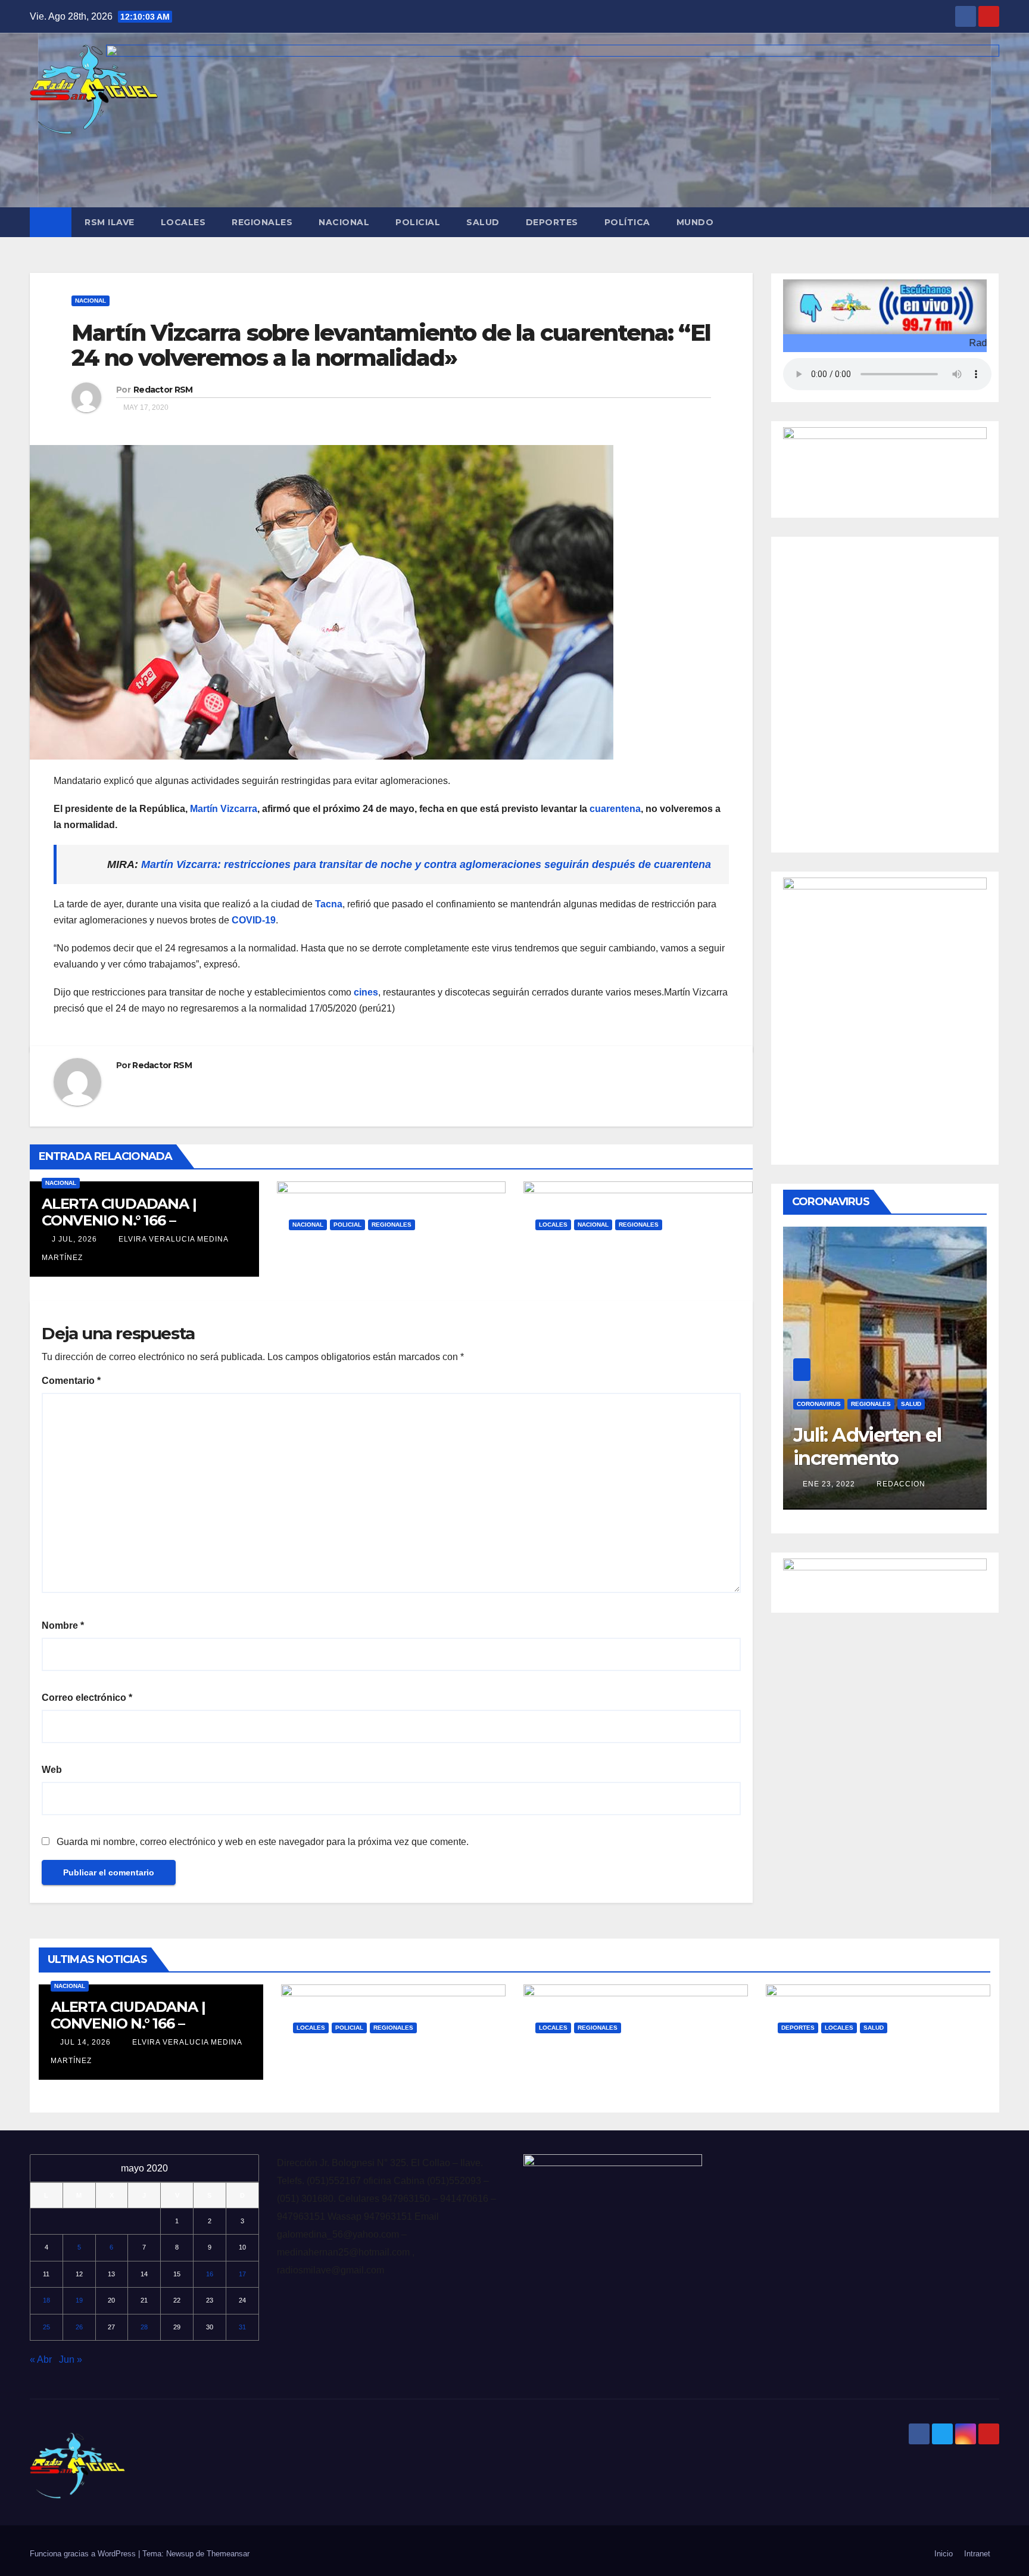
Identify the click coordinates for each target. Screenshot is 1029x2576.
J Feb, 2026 (567, 1281)
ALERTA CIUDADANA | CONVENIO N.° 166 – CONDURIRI (119, 1220)
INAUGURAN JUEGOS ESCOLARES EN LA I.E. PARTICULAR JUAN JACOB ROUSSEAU (870, 2073)
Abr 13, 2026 (813, 2084)
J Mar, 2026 (322, 1281)
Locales (183, 222)
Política (627, 222)
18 (46, 2300)
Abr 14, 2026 (571, 2084)
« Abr (41, 2359)
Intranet (977, 2554)
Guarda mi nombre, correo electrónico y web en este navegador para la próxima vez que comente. (263, 1842)
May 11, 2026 (328, 2084)
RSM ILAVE (110, 222)
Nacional (344, 222)
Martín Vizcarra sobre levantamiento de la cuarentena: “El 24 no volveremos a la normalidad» (391, 345)
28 (144, 2327)
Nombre (63, 1625)
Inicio (944, 2554)
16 (210, 2274)
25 (46, 2327)
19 (79, 2300)
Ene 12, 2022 (829, 1466)
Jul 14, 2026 (85, 2042)
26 (79, 2327)
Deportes (552, 222)
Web (52, 1770)
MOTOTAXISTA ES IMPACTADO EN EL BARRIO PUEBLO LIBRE (388, 2065)
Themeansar (228, 2554)
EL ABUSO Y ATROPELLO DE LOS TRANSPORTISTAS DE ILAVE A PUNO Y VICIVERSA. (633, 2065)
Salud (483, 222)
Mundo (695, 222)
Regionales (262, 222)
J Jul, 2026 (73, 1239)
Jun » (71, 2359)
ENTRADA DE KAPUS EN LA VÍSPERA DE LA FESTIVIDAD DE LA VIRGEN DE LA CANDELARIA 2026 (633, 1270)
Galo (378, 1281)
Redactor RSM (163, 390)
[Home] (51, 222)
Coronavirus (819, 1386)
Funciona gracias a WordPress (84, 2554)
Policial (418, 222)
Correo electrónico (87, 1698)
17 (242, 2274)
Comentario (71, 1381)
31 (242, 2327)
